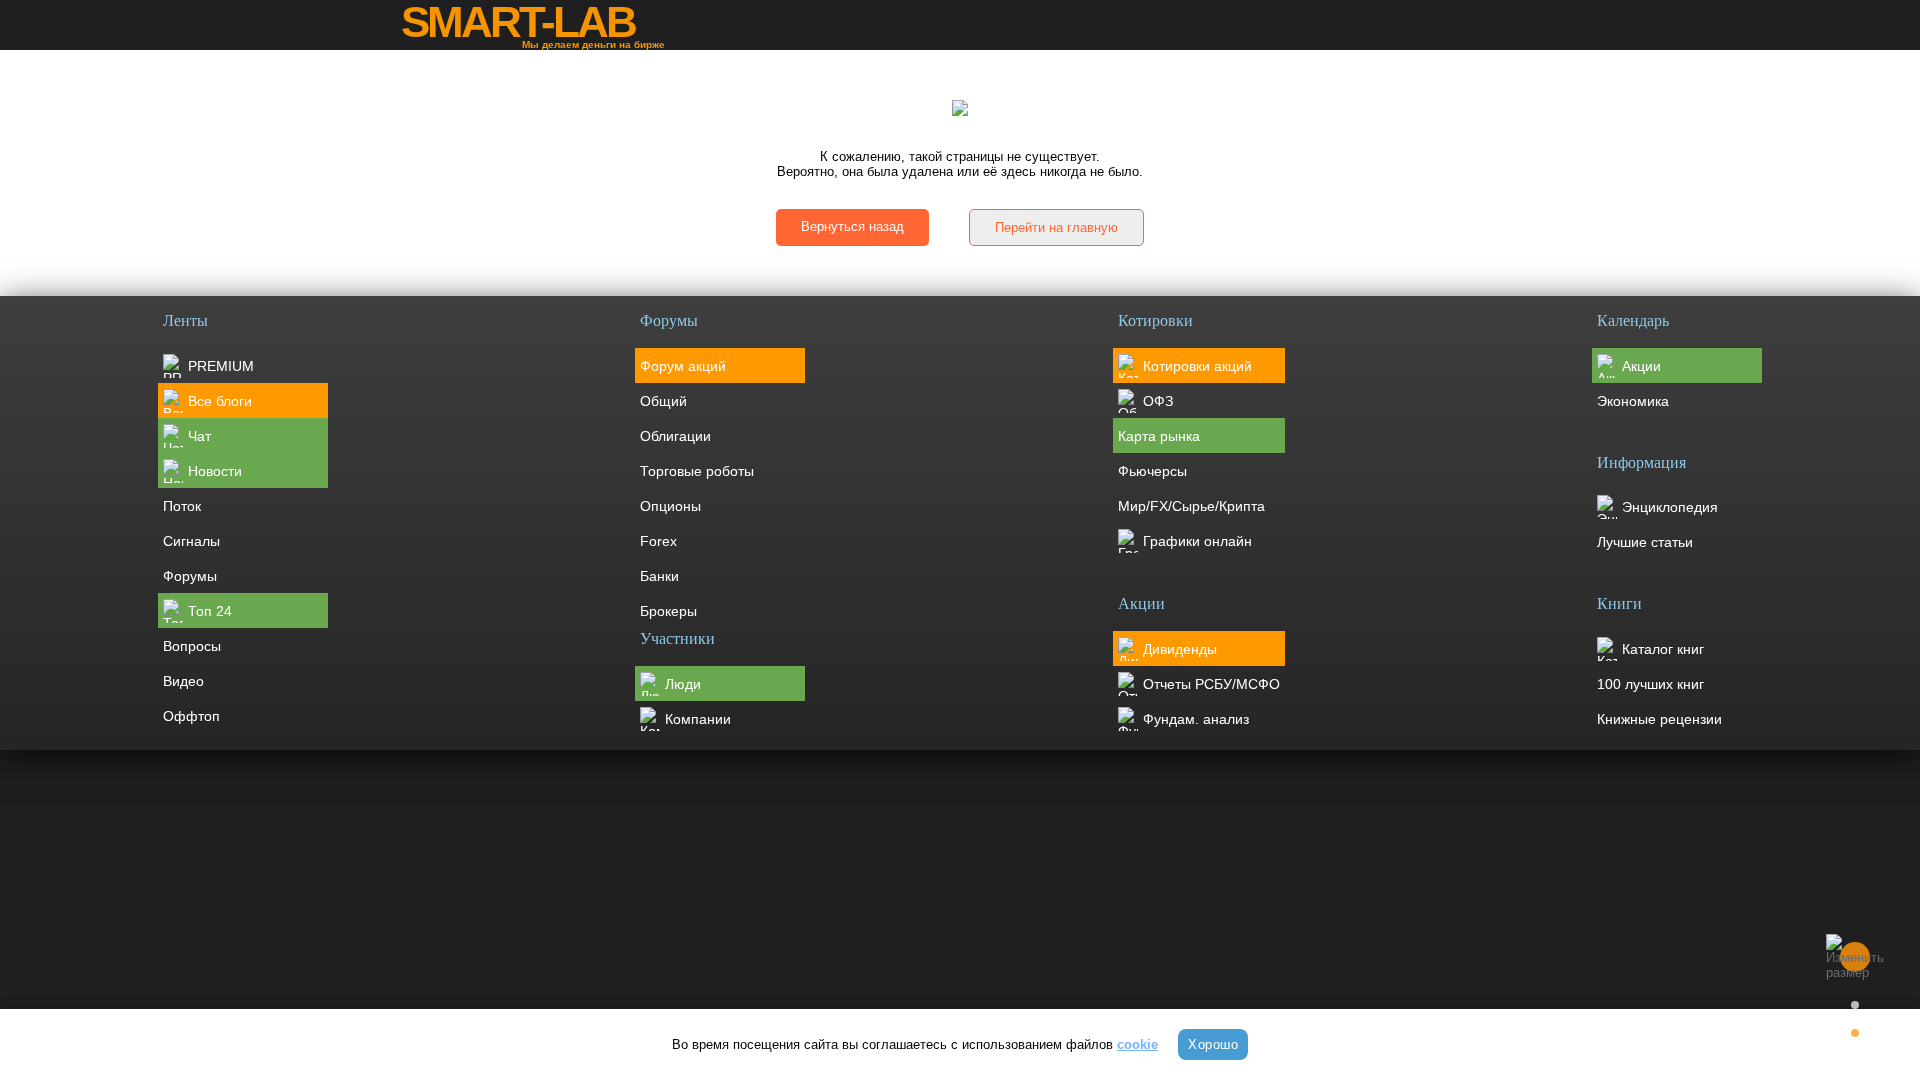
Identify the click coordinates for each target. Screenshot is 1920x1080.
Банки (659, 576)
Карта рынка (1159, 436)
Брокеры (668, 611)
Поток (182, 506)
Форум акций (683, 366)
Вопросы (192, 646)
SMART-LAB (518, 22)
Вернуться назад (852, 226)
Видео (183, 681)
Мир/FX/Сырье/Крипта (1191, 506)
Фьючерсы (1152, 471)
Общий (663, 401)
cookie (1137, 1044)
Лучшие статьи (1645, 542)
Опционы (670, 506)
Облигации (675, 436)
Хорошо (1213, 1044)
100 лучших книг (1650, 684)
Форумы (190, 576)
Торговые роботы (697, 471)
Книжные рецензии (1659, 719)
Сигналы (191, 541)
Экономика (1633, 401)
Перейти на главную (1056, 227)
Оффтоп (191, 716)
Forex (658, 541)
